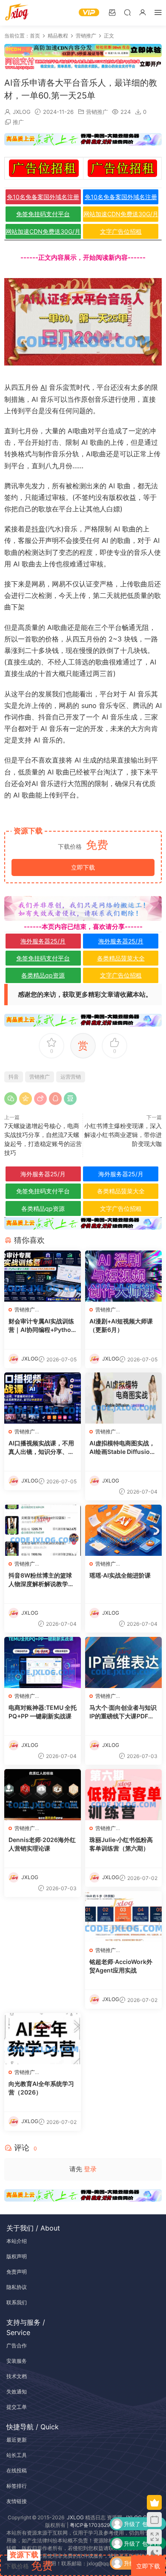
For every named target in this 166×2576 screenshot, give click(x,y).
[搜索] (127, 12)
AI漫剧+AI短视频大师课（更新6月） (121, 1325)
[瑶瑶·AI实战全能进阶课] (123, 1530)
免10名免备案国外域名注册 (43, 197)
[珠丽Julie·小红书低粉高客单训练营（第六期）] (123, 1795)
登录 (90, 2169)
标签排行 (17, 2486)
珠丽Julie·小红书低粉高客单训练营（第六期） (121, 1844)
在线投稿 (17, 2470)
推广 (18, 122)
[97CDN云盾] (83, 50)
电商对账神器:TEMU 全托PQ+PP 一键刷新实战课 (43, 1712)
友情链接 (17, 2501)
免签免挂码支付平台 (43, 214)
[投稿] (112, 12)
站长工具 (17, 2455)
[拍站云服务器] (83, 139)
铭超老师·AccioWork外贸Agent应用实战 (121, 1966)
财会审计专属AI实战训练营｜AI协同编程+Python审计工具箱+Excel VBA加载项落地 (42, 1326)
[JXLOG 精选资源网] (17, 13)
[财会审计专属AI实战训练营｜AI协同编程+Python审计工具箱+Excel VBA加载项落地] (43, 1276)
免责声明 (17, 2272)
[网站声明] (83, 908)
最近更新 (17, 2440)
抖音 (38, 529)
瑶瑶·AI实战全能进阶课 (120, 1575)
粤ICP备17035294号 (94, 2525)
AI (44, 387)
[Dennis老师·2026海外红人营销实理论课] (43, 1795)
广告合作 (17, 2345)
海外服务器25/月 (43, 941)
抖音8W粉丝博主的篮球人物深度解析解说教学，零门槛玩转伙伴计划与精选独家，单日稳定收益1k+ (41, 1580)
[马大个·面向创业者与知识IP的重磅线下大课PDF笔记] (123, 1662)
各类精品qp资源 (43, 975)
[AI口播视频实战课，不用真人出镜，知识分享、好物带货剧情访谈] (43, 1398)
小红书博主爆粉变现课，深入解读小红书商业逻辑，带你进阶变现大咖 (123, 1135)
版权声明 (17, 2256)
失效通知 (17, 2392)
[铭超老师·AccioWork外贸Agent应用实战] (123, 1917)
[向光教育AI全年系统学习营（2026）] (43, 2039)
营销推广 (97, 112)
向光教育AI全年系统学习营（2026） (41, 2088)
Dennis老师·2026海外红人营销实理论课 (42, 1844)
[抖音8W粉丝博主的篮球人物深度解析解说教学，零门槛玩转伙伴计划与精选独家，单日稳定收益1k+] (43, 1530)
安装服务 (17, 2361)
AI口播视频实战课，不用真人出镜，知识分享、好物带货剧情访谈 (41, 1448)
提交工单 (17, 2407)
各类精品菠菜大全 (121, 958)
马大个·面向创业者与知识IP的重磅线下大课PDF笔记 (123, 1712)
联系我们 (17, 2302)
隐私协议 (17, 2287)
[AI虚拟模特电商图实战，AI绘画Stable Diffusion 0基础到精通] (123, 1398)
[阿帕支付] (83, 63)
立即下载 (83, 867)
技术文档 (17, 2376)
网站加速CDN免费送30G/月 (121, 214)
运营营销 (71, 1077)
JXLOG (22, 112)
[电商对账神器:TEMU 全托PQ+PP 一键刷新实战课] (43, 1662)
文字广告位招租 (121, 231)
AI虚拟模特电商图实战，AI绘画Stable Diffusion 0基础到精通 (122, 1448)
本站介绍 (17, 2241)
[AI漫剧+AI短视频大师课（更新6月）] (123, 1276)
